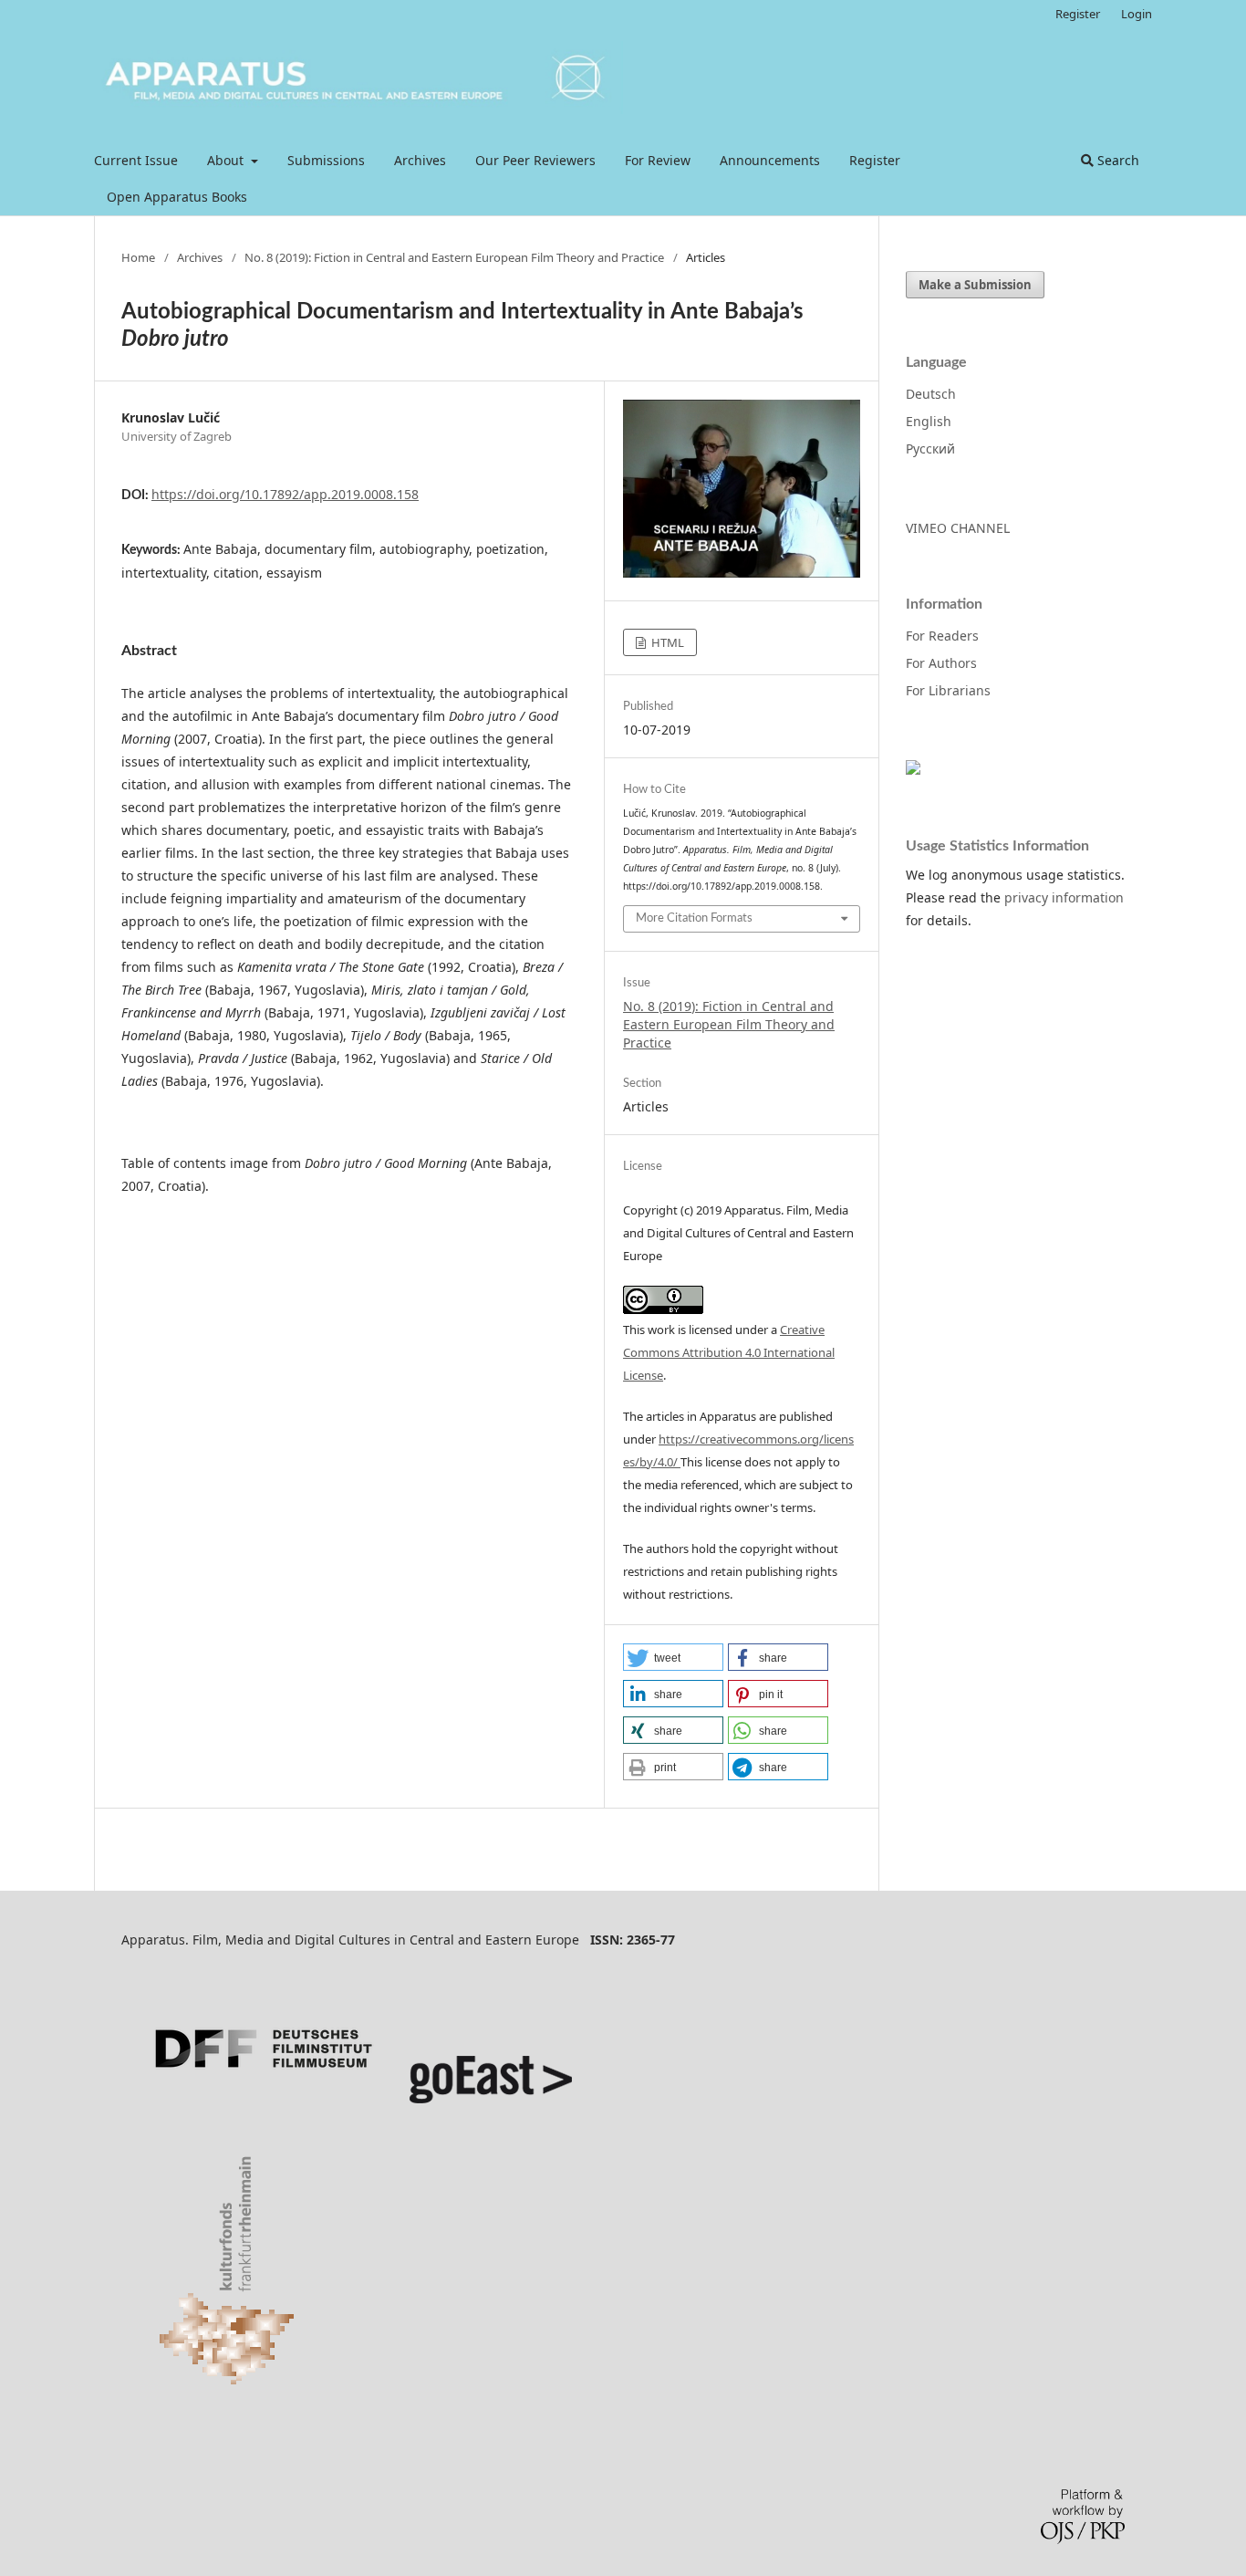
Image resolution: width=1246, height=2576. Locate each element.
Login (1137, 14)
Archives (420, 160)
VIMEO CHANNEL (958, 528)
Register (875, 160)
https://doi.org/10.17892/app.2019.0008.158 (285, 494)
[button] (673, 1657)
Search (1116, 160)
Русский (930, 448)
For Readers (942, 636)
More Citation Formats (694, 918)
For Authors (941, 663)
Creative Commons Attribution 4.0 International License (729, 1352)
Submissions (326, 160)
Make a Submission (975, 285)
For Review (658, 160)
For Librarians (948, 690)
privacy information (1064, 897)
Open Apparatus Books (177, 197)
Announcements (770, 160)
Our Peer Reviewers (535, 160)
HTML (666, 642)
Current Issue (136, 160)
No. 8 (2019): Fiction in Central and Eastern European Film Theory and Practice (454, 257)
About (227, 160)
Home (138, 257)
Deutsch (931, 394)
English (929, 421)
